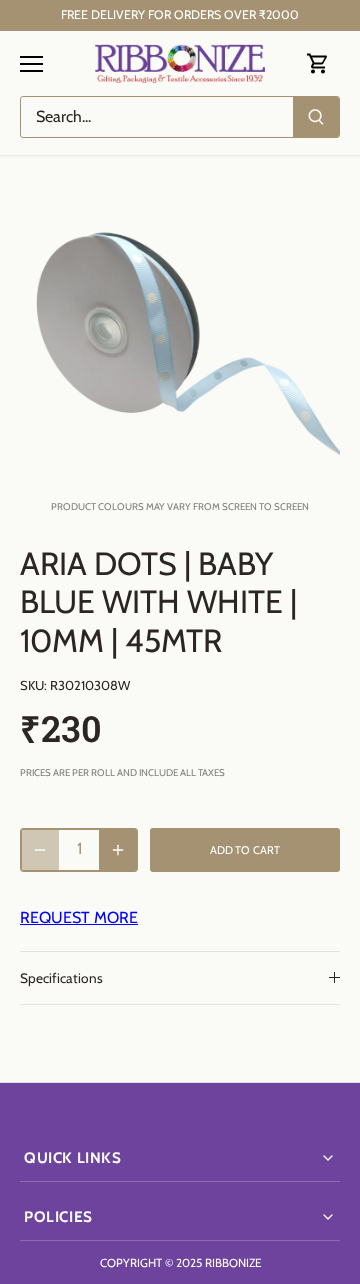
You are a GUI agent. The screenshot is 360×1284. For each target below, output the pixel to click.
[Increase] (118, 850)
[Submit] (316, 117)
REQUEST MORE (79, 917)
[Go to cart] (318, 63)
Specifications (61, 978)
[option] (180, 327)
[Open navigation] (31, 64)
